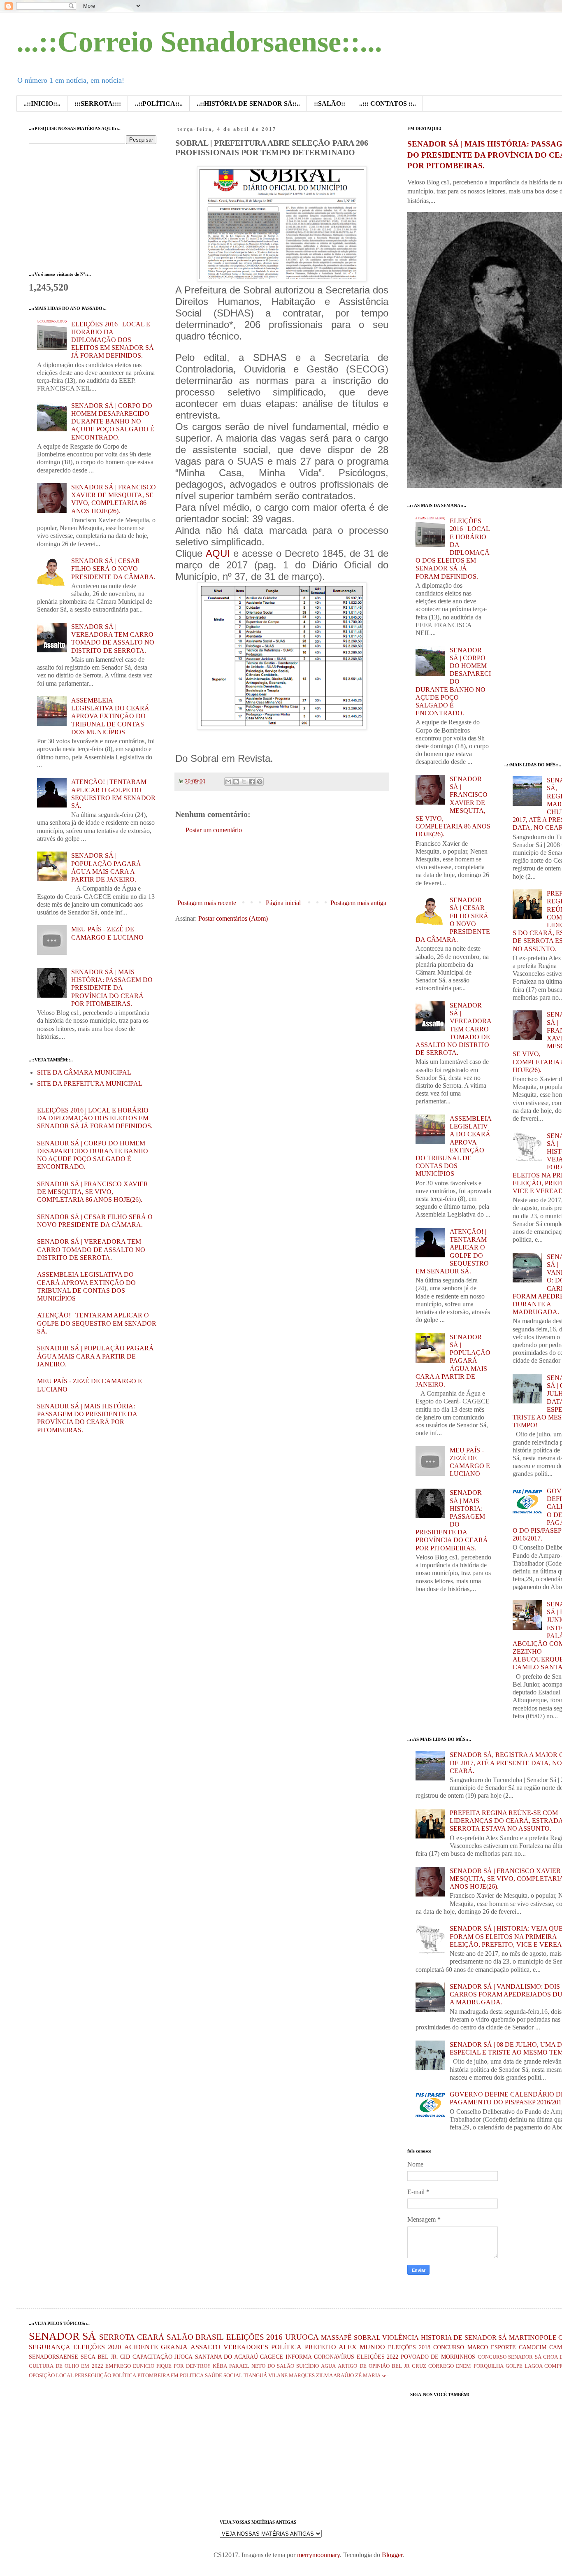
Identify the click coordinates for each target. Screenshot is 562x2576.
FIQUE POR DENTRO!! (183, 2366)
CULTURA (41, 2366)
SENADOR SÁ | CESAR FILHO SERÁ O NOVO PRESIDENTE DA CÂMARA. (113, 569)
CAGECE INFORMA (286, 2357)
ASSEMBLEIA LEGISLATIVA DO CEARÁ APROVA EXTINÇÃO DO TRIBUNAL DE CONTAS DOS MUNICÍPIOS (110, 716)
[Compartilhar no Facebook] (252, 782)
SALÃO (180, 2337)
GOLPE (514, 2366)
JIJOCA (183, 2357)
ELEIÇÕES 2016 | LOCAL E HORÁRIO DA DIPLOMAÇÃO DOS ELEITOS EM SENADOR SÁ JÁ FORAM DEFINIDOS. (113, 340)
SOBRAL (367, 2337)
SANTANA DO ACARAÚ (226, 2357)
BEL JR (401, 2366)
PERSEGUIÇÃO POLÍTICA (106, 2376)
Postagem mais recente (207, 903)
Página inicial (283, 903)
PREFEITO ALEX (331, 2347)
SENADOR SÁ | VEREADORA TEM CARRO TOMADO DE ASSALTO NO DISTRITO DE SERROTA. (91, 1249)
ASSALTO (206, 2347)
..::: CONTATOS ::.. (388, 104)
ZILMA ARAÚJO (335, 2376)
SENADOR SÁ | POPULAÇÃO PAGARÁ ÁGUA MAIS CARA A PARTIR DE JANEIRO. (95, 1356)
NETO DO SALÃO (273, 2366)
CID (125, 2357)
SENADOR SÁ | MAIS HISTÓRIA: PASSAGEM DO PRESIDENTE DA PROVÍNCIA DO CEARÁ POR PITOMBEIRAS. (112, 988)
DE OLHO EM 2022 (79, 2366)
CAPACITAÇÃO (152, 2357)
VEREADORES (246, 2347)
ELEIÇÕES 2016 (254, 2337)
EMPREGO (118, 2366)
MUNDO (372, 2347)
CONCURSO (449, 2347)
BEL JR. (108, 2357)
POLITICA (192, 2376)
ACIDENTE (141, 2347)
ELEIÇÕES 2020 (97, 2347)
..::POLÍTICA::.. (159, 104)
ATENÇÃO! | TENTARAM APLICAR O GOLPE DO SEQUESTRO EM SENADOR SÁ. (97, 1323)
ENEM (463, 2366)
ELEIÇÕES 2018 (409, 2347)
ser (385, 2376)
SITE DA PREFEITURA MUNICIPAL (90, 1083)
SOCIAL (233, 2376)
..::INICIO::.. (42, 104)
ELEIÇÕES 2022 (378, 2357)
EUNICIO (144, 2366)
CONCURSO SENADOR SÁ (510, 2357)
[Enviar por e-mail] (228, 782)
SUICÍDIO (308, 2366)
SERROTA (117, 2337)
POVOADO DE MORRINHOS (438, 2357)
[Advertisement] (325, 867)
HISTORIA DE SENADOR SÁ (464, 2337)
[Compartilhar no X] (244, 782)
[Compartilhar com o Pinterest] (260, 782)
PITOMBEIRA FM (158, 2376)
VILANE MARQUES (291, 2376)
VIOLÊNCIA (401, 2337)
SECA (88, 2357)
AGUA (328, 2366)
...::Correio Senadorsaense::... (199, 42)
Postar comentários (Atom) (233, 918)
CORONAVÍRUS (334, 2357)
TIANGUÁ (255, 2376)
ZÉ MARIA (368, 2376)
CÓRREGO (441, 2366)
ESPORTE (503, 2347)
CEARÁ (151, 2337)
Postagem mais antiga (358, 903)
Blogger (392, 2555)
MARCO (478, 2347)
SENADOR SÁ (62, 2336)
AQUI (218, 553)
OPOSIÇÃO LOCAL (51, 2376)
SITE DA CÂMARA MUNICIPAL (84, 1072)
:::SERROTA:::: (98, 104)
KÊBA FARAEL (231, 2366)
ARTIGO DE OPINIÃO (363, 2366)
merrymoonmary (318, 2555)
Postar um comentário (214, 830)
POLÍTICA (286, 2347)
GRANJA (174, 2347)
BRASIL (210, 2337)
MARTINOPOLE (533, 2337)
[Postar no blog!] (236, 782)
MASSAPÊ (336, 2337)
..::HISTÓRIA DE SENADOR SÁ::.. (248, 104)
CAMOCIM (533, 2347)
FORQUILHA (489, 2366)
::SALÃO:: (330, 104)
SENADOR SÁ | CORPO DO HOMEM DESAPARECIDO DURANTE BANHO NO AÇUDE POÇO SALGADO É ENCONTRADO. (113, 421)
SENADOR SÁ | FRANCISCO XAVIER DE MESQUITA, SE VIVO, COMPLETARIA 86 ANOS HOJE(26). (93, 1192)
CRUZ (419, 2366)
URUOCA (302, 2337)
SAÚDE (214, 2376)
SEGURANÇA (50, 2347)
